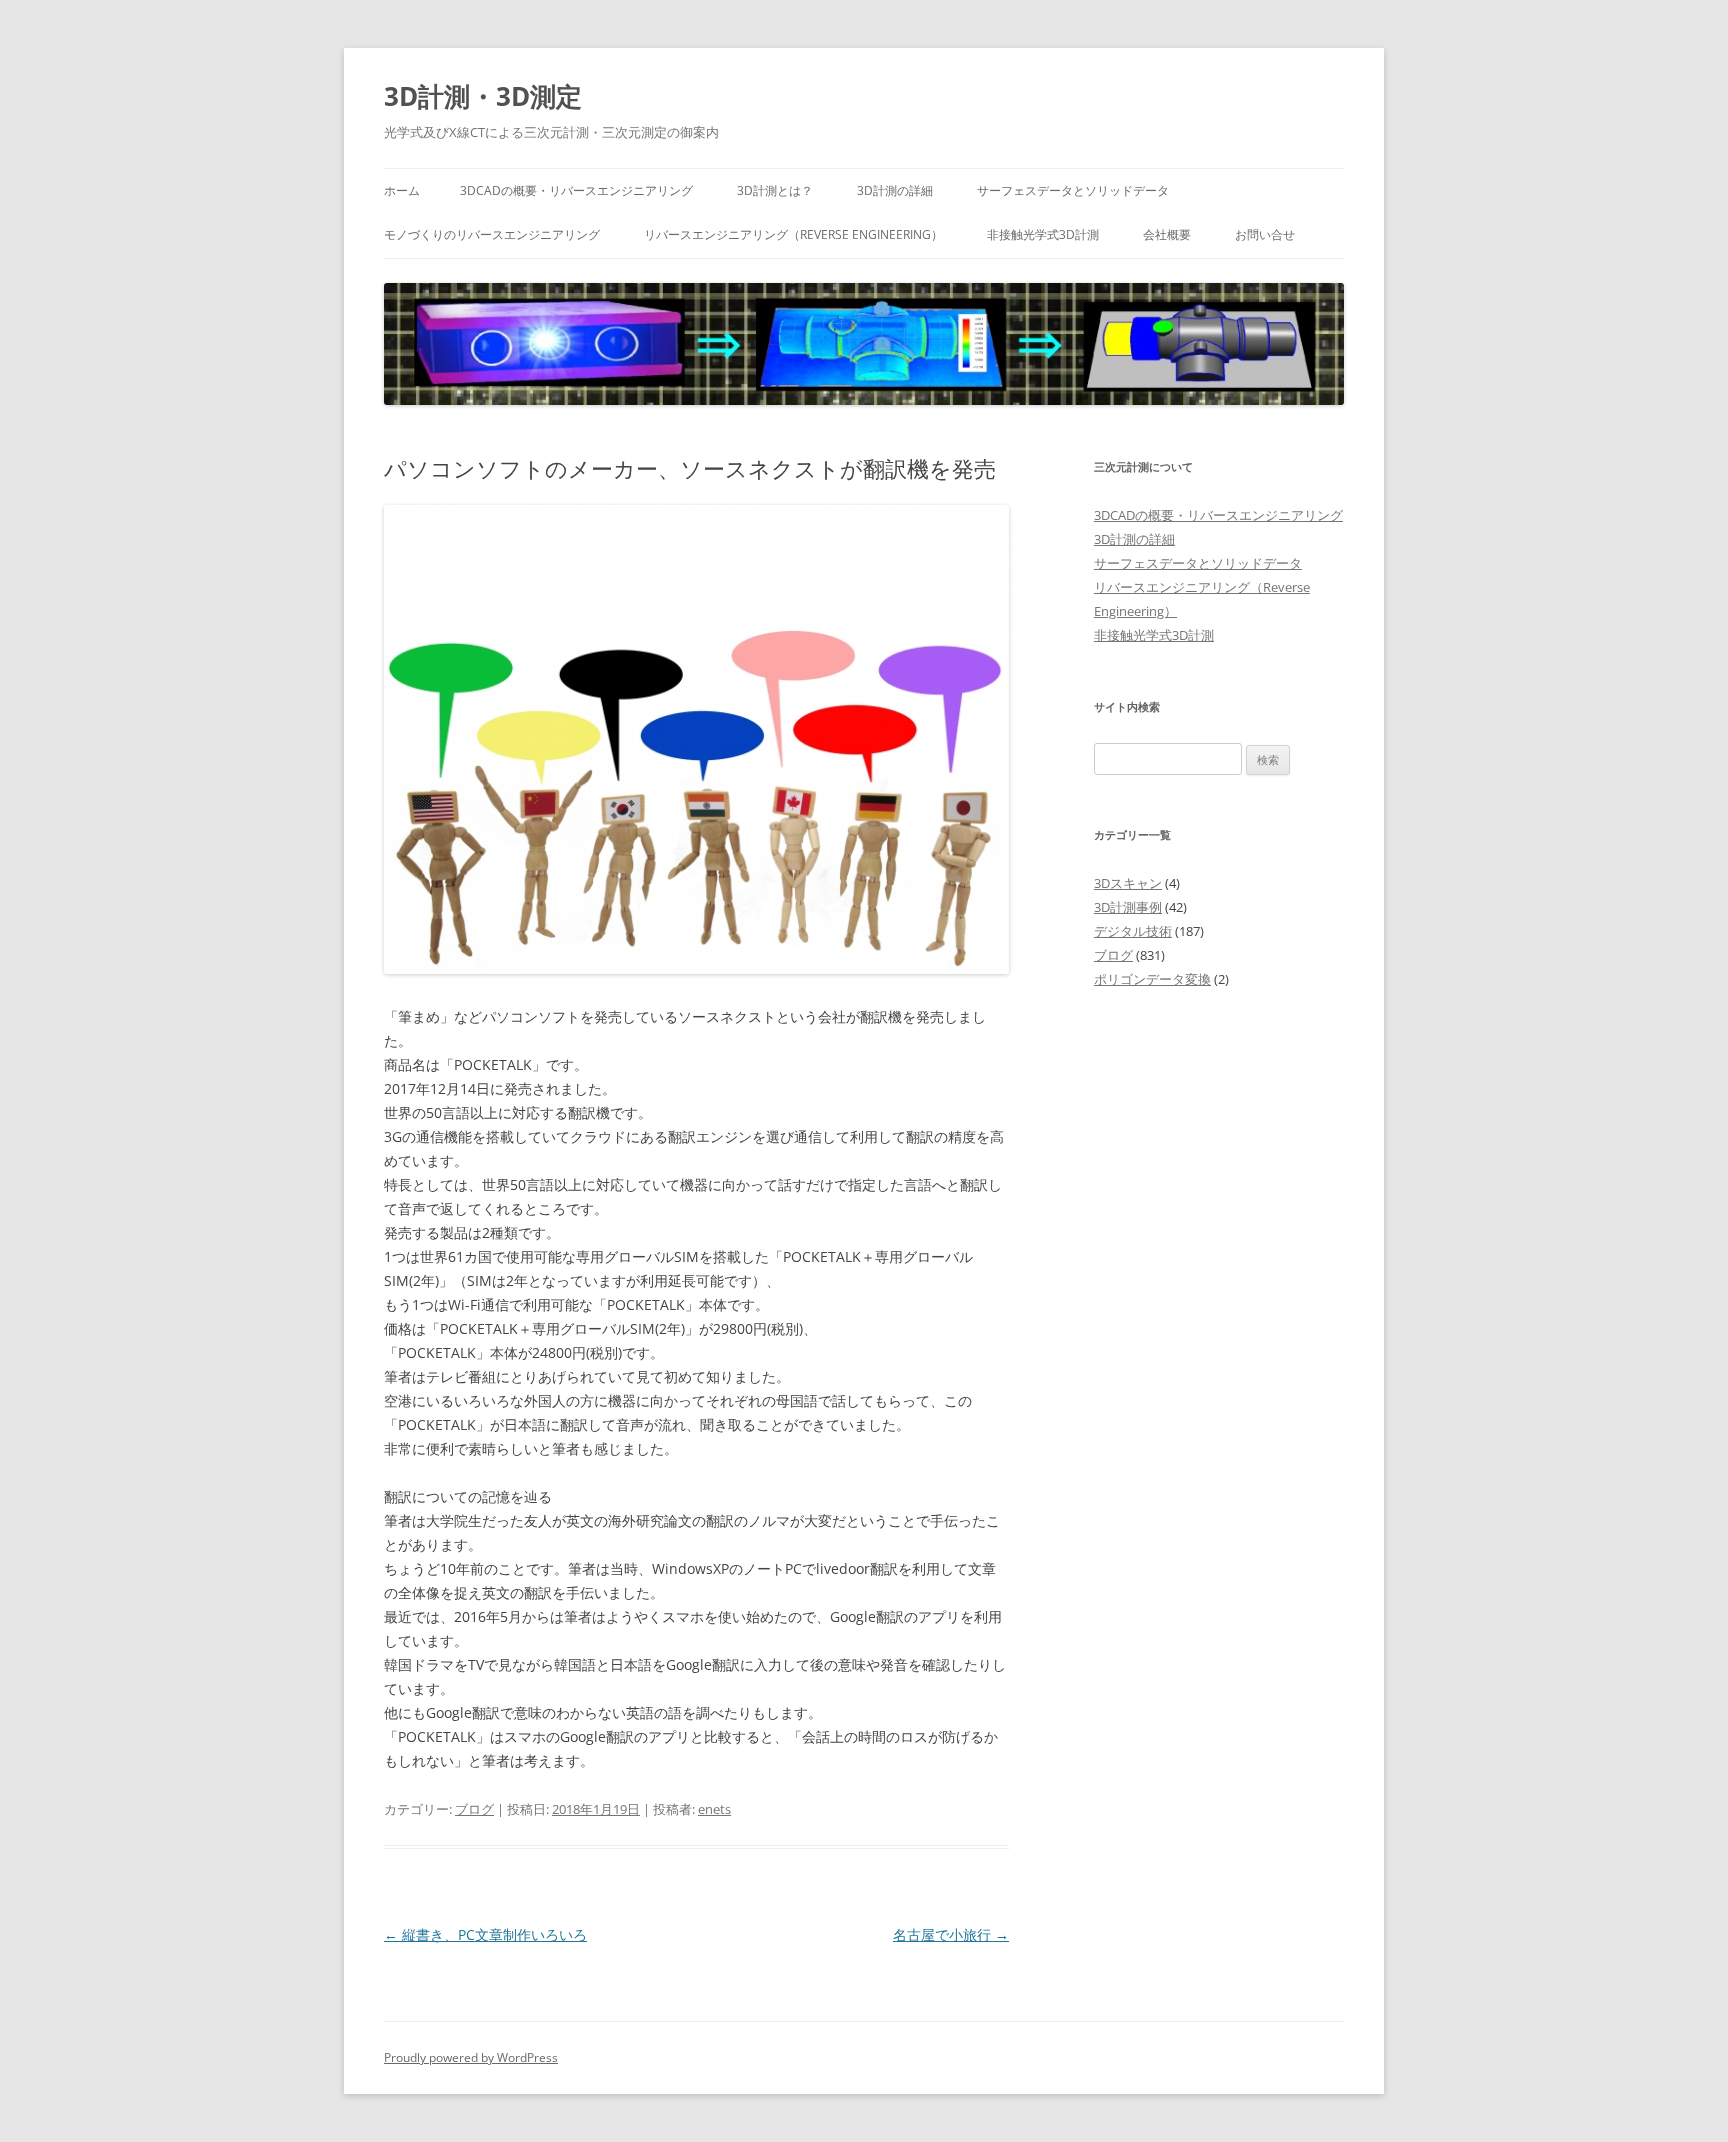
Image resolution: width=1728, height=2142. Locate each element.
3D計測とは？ (775, 190)
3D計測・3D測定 (483, 96)
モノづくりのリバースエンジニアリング (492, 234)
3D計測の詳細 (895, 190)
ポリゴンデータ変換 (1152, 979)
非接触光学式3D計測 (1043, 234)
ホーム (402, 190)
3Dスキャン (1128, 883)
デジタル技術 (1133, 931)
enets (714, 1809)
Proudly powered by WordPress (471, 2057)
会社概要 (1167, 234)
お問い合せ (1265, 234)
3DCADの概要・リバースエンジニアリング (576, 190)
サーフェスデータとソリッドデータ (1073, 190)
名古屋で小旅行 (951, 1934)
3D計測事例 (1128, 907)
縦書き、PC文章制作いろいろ (485, 1934)
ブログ (474, 1809)
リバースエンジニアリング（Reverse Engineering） (793, 234)
